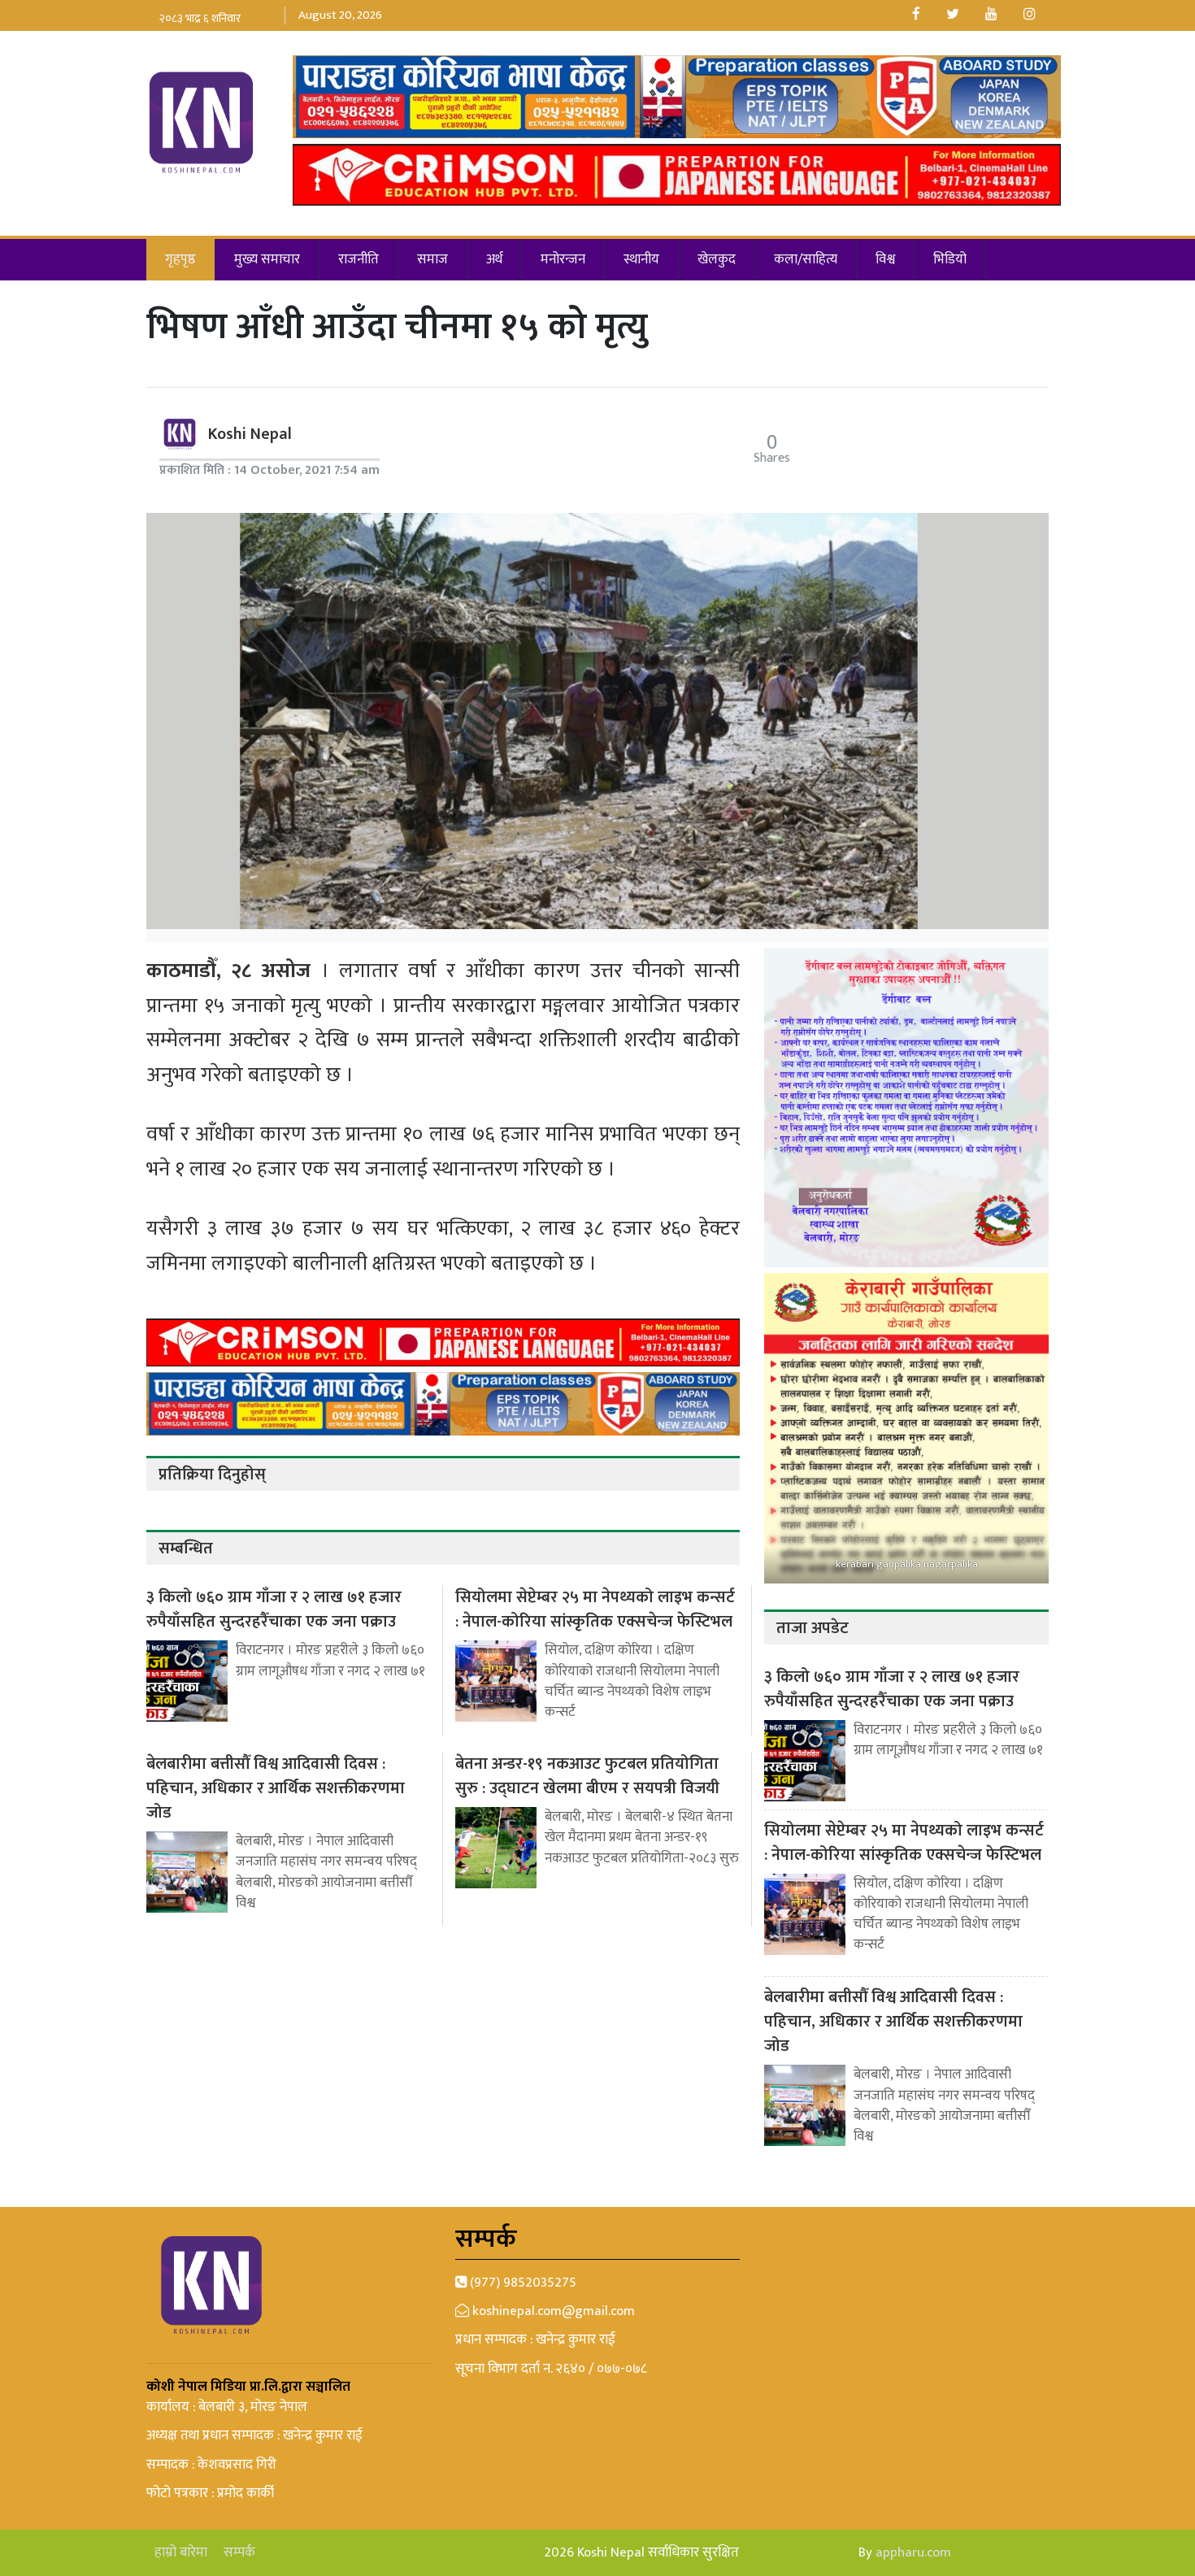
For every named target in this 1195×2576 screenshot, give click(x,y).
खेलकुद (717, 259)
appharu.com (913, 2552)
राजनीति (358, 259)
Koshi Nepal (250, 434)
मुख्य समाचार (267, 259)
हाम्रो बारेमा (181, 2553)
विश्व (885, 259)
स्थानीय (641, 259)
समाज (432, 259)
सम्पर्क (239, 2553)
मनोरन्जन (563, 259)
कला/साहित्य (806, 259)
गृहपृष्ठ (180, 259)
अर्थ (494, 259)
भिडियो (950, 259)
